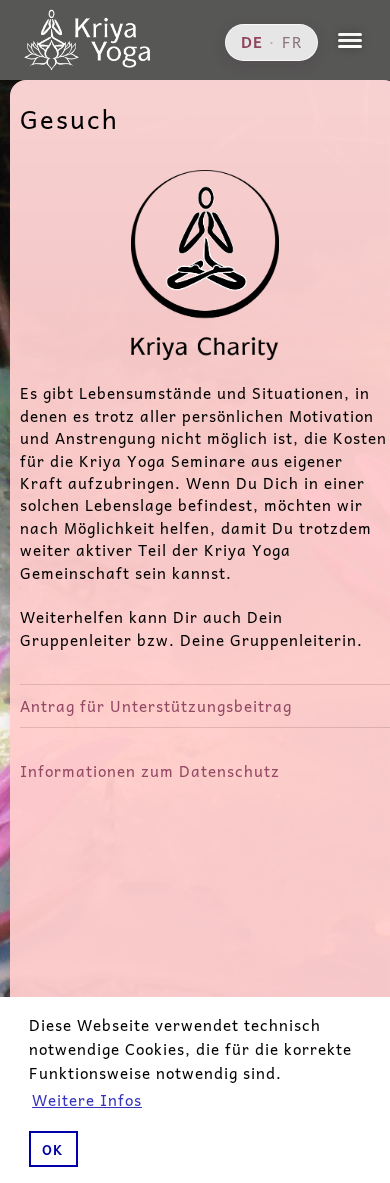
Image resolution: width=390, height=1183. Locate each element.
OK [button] (53, 1149)
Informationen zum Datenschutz (150, 770)
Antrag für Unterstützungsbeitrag (156, 705)
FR (292, 42)
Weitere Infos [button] (87, 1099)
